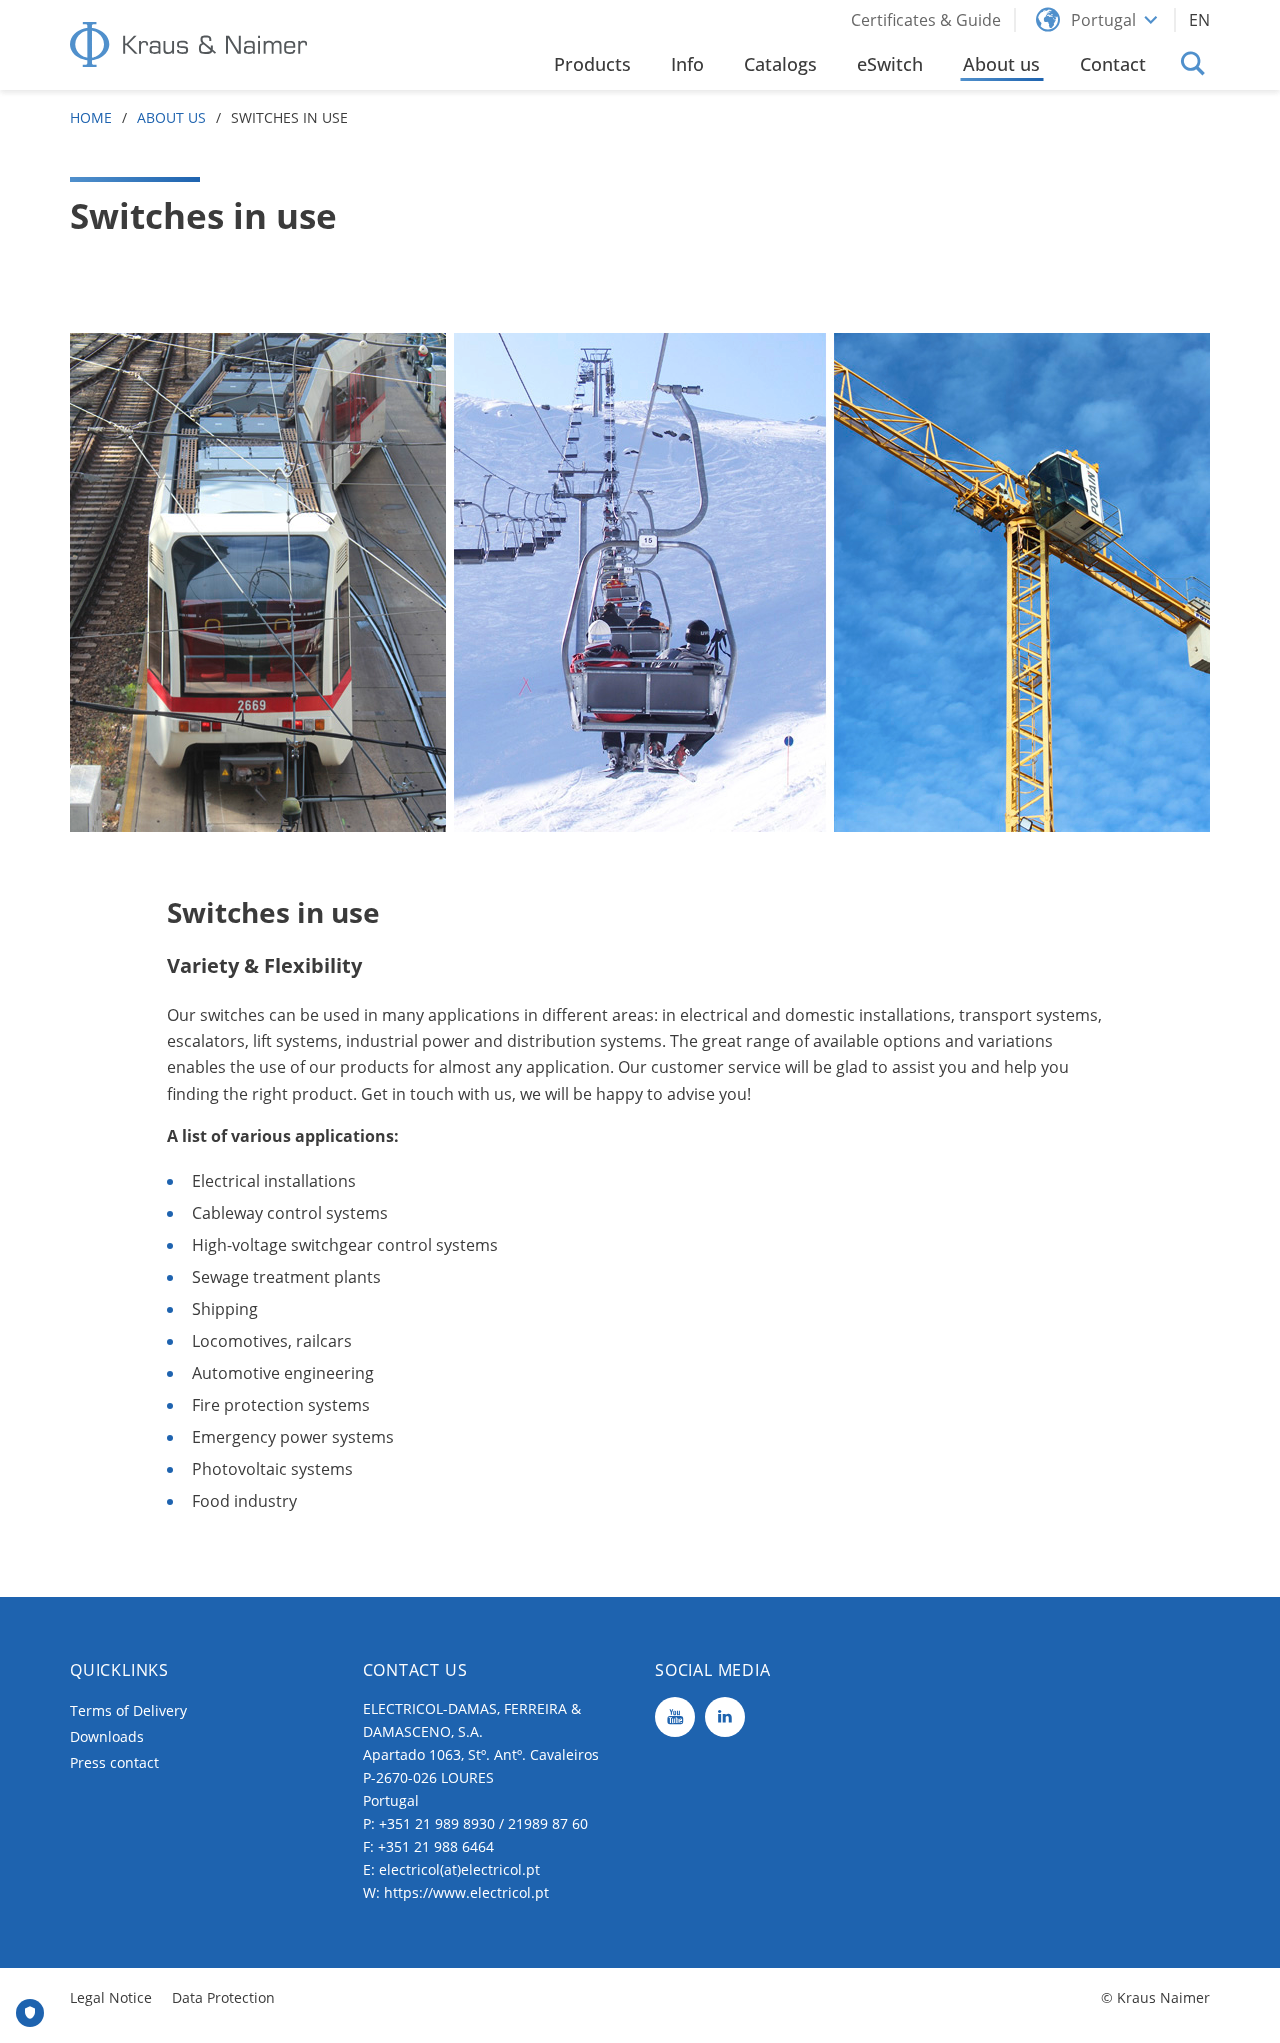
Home (91, 117)
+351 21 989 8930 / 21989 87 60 (483, 1823)
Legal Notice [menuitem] (111, 1997)
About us (171, 117)
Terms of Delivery (128, 1710)
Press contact (114, 1762)
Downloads (107, 1736)
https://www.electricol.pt (466, 1892)
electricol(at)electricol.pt (459, 1869)
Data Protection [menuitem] (223, 1997)
